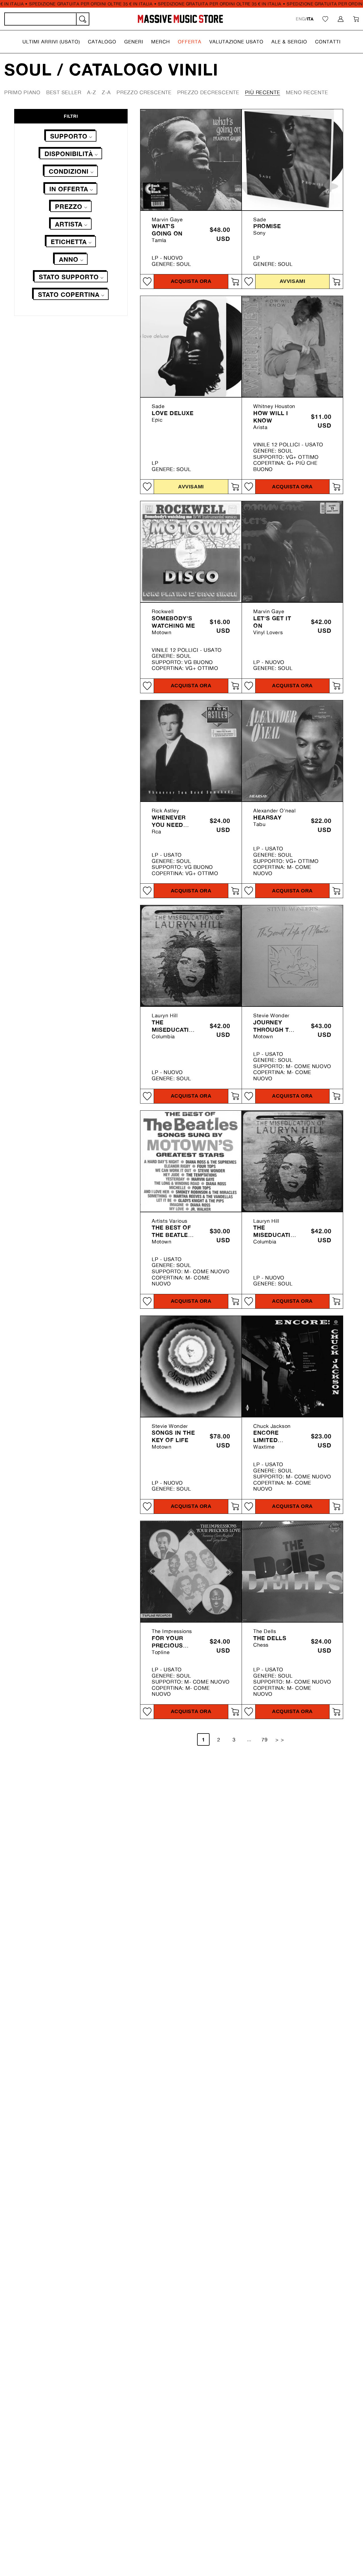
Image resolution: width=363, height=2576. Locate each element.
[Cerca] (82, 19)
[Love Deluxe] (191, 346)
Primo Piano (22, 92)
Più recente (263, 92)
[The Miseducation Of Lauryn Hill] (191, 956)
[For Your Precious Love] (191, 1571)
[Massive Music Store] (181, 19)
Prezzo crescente (144, 92)
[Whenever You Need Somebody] (191, 751)
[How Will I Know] (292, 346)
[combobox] (47, 19)
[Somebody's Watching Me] (191, 552)
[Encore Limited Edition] (292, 1366)
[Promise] (292, 160)
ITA (310, 19)
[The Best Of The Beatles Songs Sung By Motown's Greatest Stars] (191, 1161)
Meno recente (307, 92)
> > (280, 1739)
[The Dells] (292, 1571)
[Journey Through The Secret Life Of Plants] (292, 956)
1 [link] (203, 1739)
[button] (51, 42)
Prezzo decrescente (208, 92)
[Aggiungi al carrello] (235, 281)
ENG (300, 19)
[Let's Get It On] (292, 552)
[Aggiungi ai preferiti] (147, 281)
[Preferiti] (325, 19)
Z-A (106, 92)
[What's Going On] (191, 160)
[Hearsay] (292, 751)
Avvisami (292, 281)
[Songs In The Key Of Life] (191, 1366)
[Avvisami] (336, 281)
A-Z (92, 92)
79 (265, 1739)
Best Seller (64, 92)
